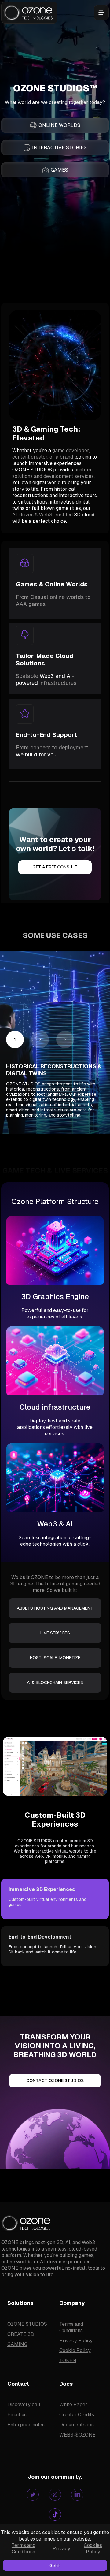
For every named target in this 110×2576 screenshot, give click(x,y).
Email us (17, 2415)
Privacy (61, 2549)
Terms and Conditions (71, 2327)
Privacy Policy (76, 2341)
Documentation (77, 2425)
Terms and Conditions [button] (24, 2548)
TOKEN (68, 2360)
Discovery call (24, 2405)
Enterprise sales (26, 2425)
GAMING (17, 2344)
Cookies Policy (93, 2548)
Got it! (55, 2565)
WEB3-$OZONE (77, 2435)
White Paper (73, 2405)
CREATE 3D (21, 2334)
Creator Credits (77, 2415)
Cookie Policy (75, 2350)
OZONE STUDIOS (27, 2324)
